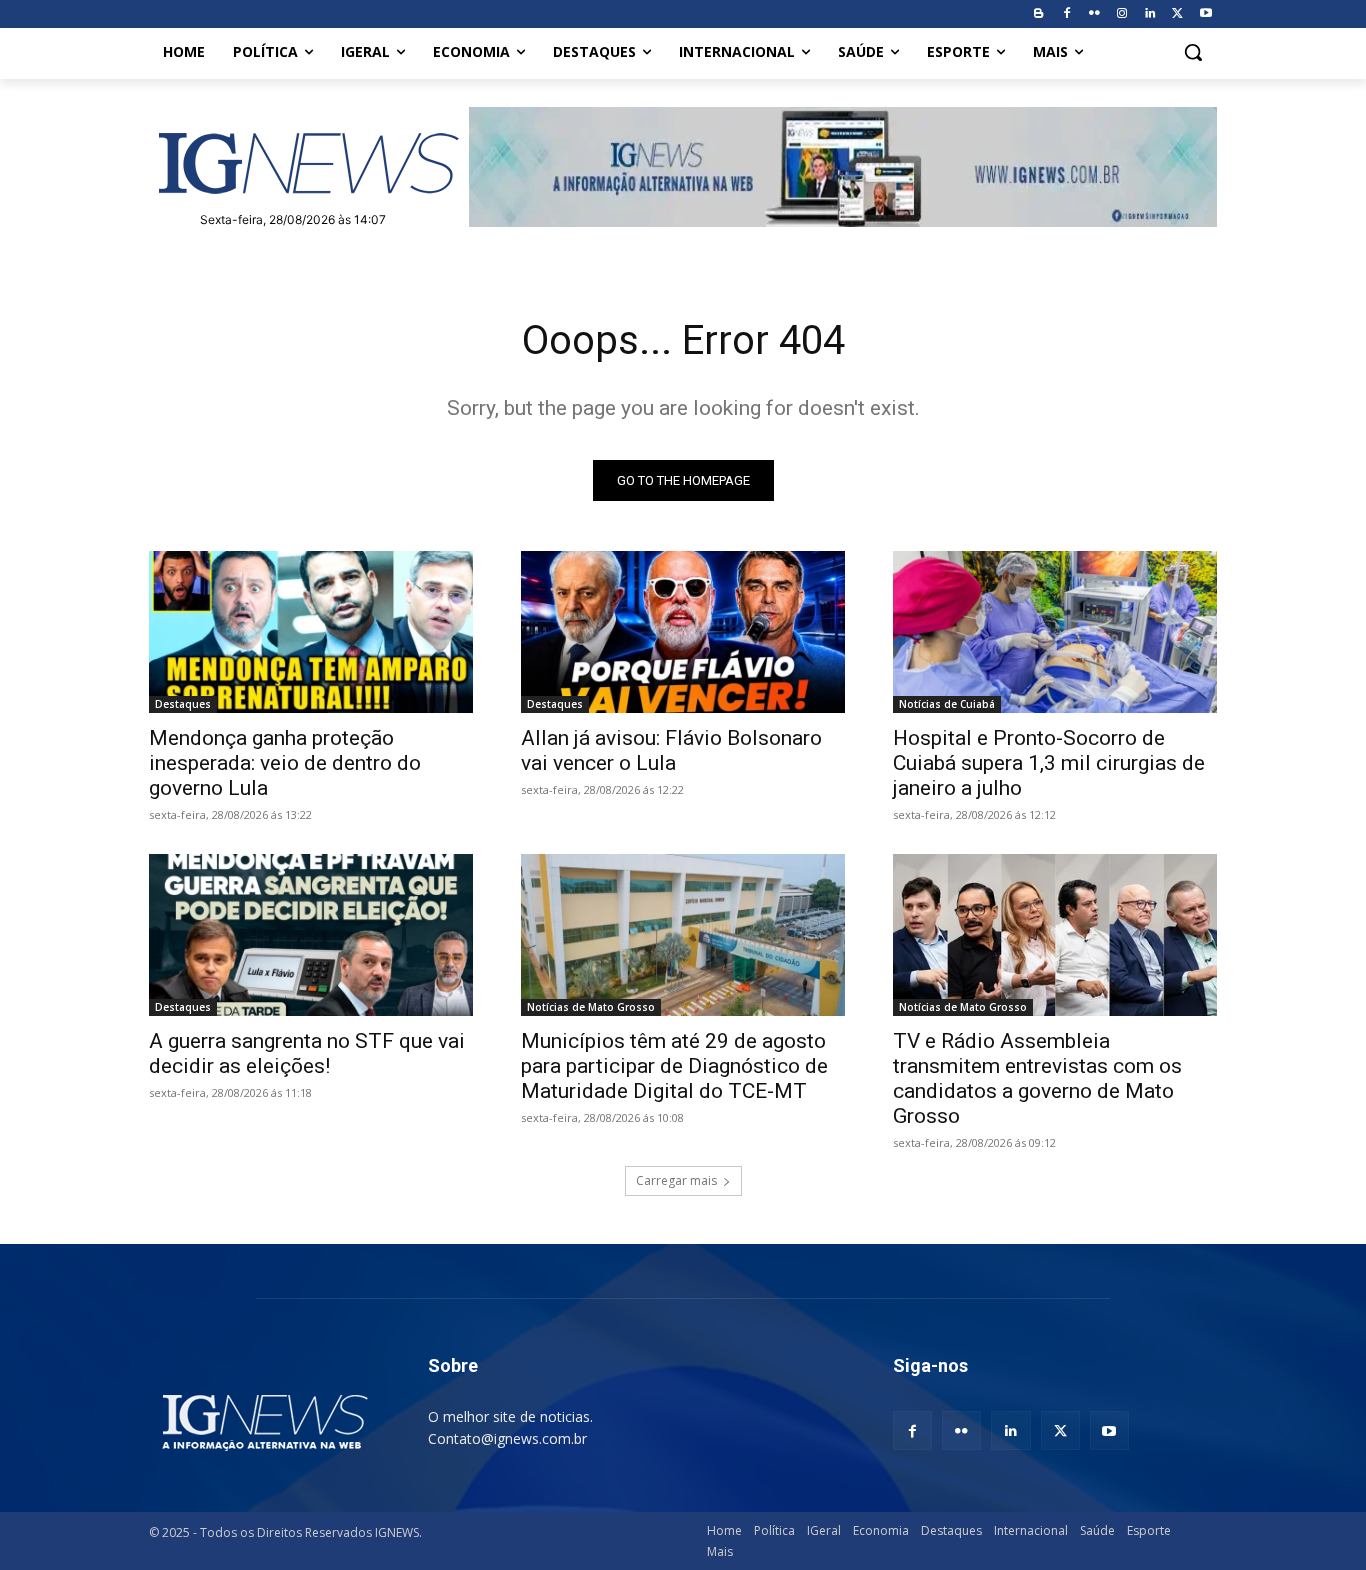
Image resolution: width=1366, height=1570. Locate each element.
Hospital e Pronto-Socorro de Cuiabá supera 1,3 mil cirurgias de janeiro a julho (1049, 763)
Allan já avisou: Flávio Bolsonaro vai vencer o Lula (671, 750)
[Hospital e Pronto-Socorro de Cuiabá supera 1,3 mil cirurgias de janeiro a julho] (1055, 632)
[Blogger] (1038, 14)
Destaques (183, 704)
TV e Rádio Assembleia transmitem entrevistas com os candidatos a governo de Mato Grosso (1037, 1078)
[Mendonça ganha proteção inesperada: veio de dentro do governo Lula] (311, 632)
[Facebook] (1066, 14)
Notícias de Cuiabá (947, 704)
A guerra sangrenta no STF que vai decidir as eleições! (307, 1053)
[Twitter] (1177, 14)
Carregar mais (676, 1180)
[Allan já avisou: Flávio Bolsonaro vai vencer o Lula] (683, 632)
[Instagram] (1122, 14)
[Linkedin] (1150, 14)
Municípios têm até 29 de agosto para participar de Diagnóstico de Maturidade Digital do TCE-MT (674, 1066)
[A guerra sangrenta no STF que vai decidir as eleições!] (311, 935)
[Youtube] (1205, 14)
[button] (1193, 52)
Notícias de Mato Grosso (591, 1007)
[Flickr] (1094, 14)
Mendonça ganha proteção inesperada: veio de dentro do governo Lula (285, 763)
